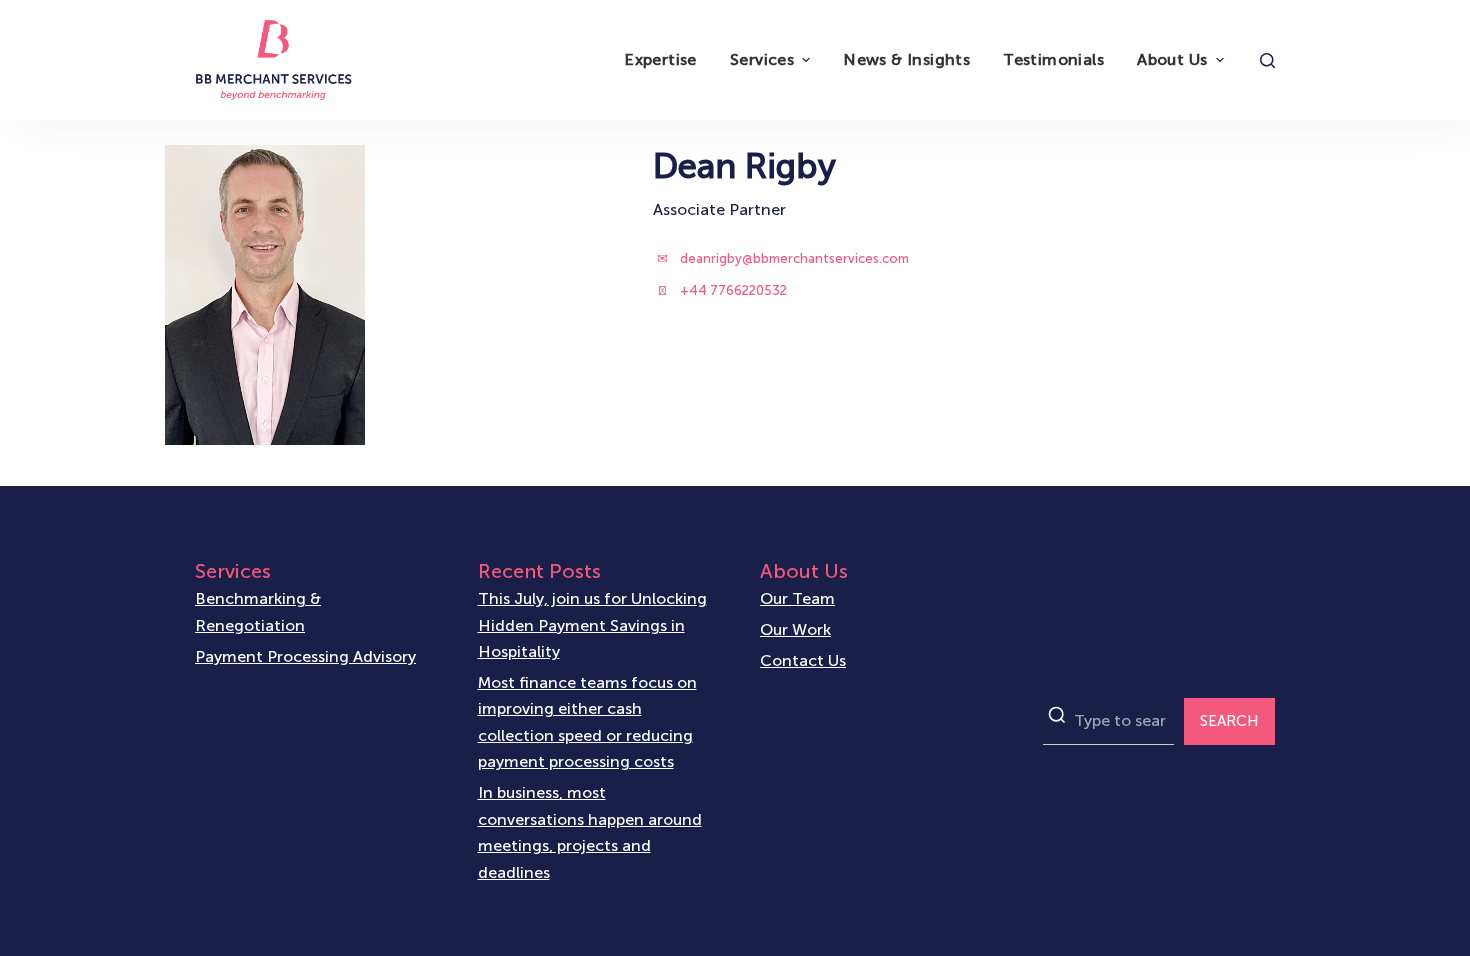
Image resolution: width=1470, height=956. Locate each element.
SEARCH (1229, 721)
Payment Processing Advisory (305, 656)
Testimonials (1053, 59)
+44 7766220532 (733, 290)
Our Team (797, 598)
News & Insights (906, 59)
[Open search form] (1267, 60)
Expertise (660, 59)
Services (762, 59)
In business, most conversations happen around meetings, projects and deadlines (590, 832)
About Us (1172, 59)
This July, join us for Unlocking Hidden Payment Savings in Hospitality (592, 625)
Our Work (795, 629)
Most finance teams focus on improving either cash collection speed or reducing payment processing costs (587, 722)
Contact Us (803, 660)
